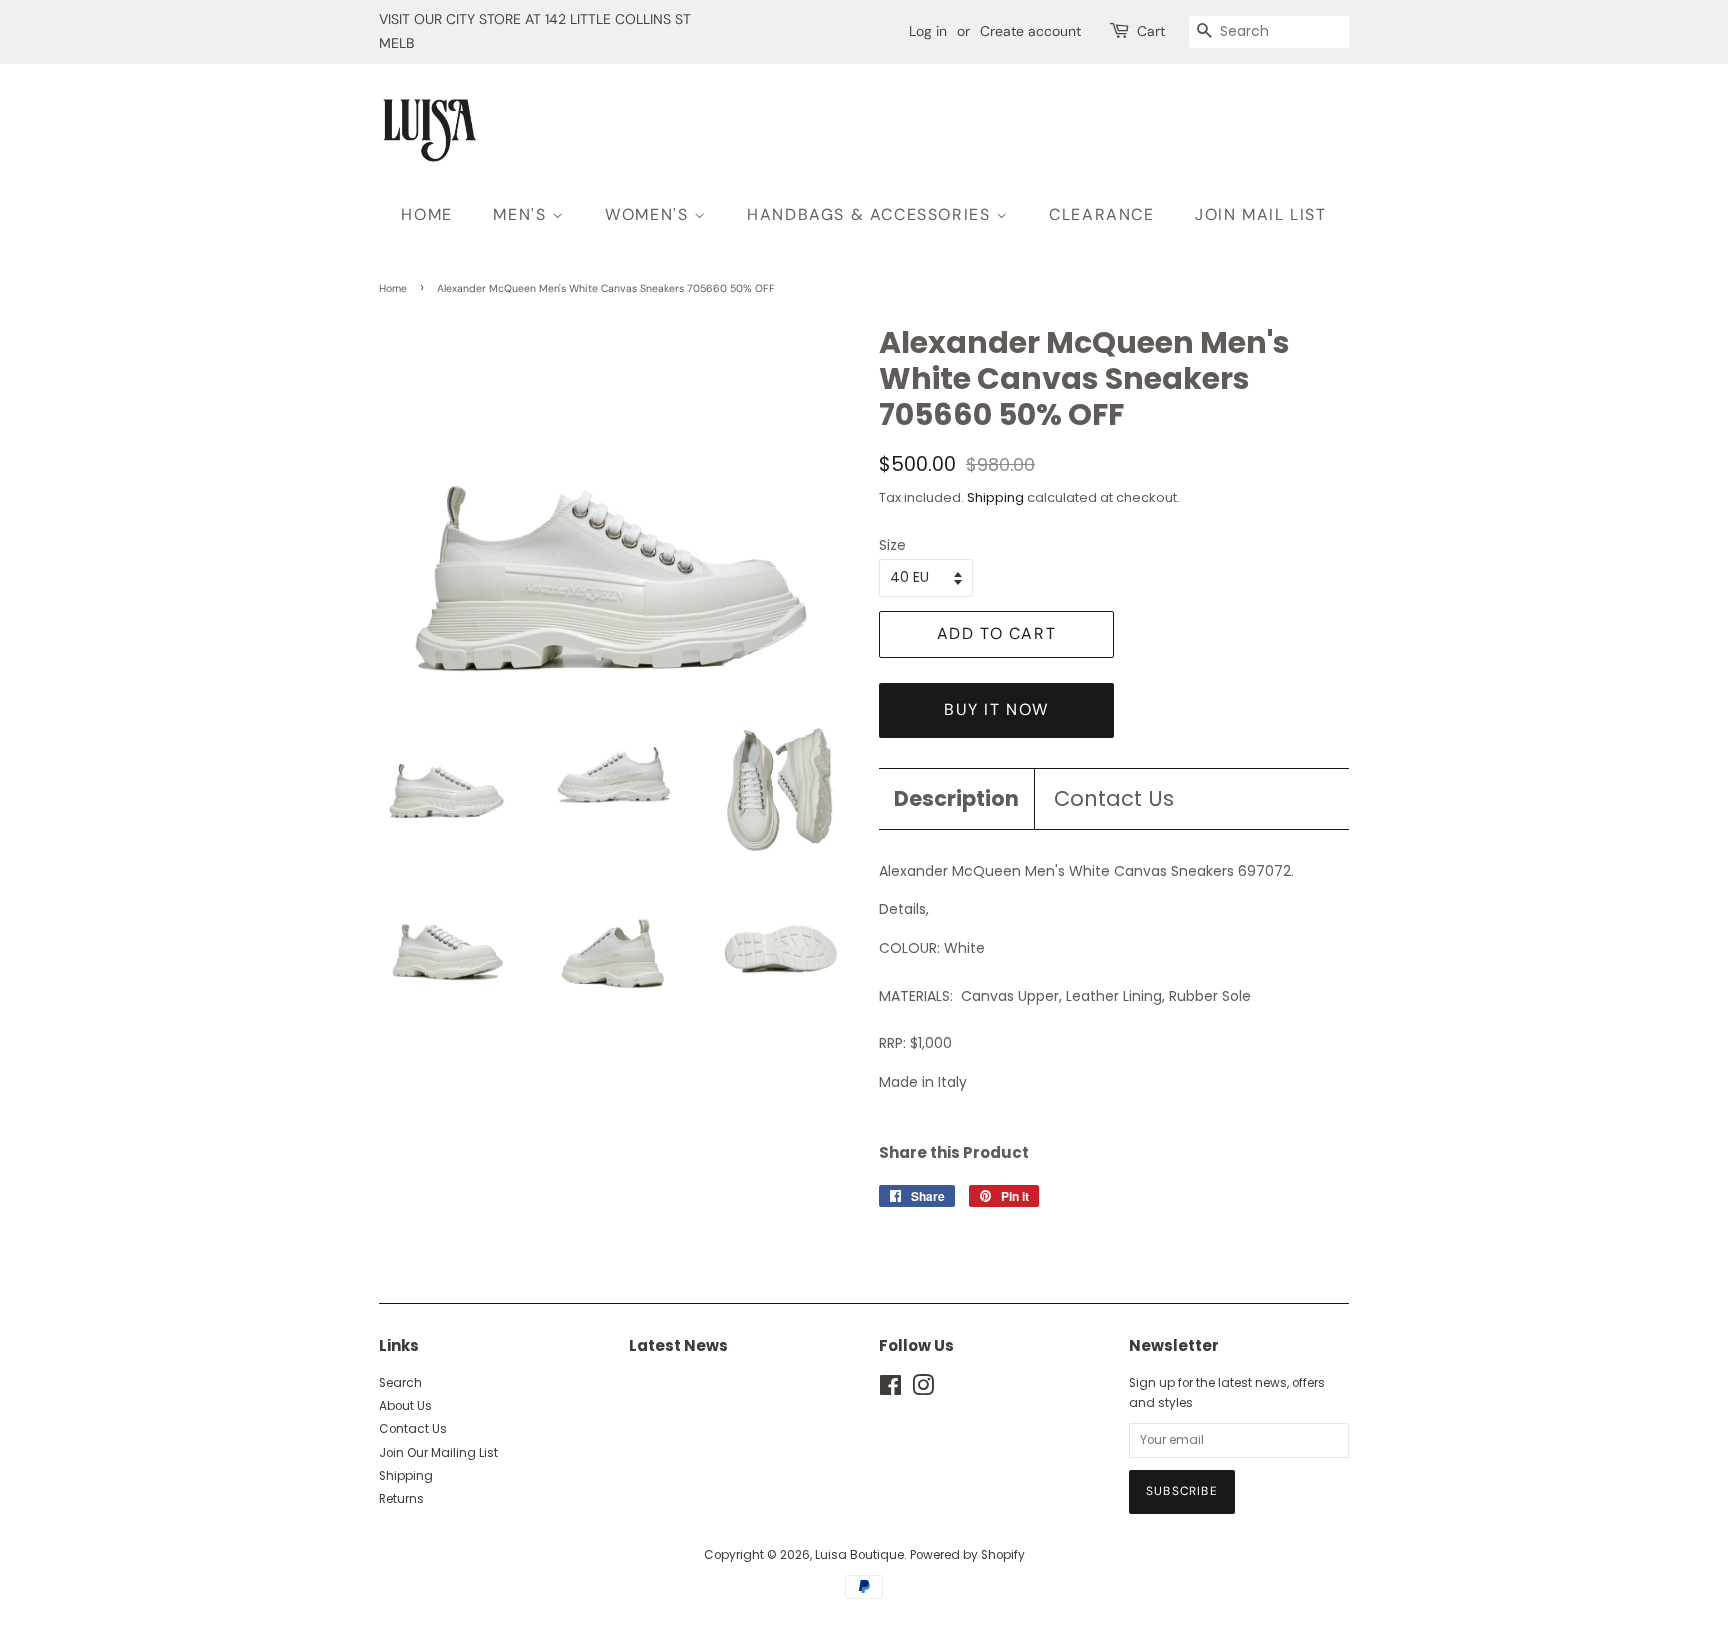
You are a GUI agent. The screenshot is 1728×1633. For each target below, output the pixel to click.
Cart (1151, 31)
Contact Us (1114, 798)
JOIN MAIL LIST (1260, 214)
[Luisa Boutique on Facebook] (890, 1390)
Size (892, 545)
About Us (405, 1406)
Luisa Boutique (859, 1555)
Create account (1030, 31)
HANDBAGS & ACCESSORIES (871, 214)
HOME (426, 214)
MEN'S (522, 214)
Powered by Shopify (967, 1555)
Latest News (678, 1345)
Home (393, 288)
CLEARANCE (1101, 214)
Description (956, 798)
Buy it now (996, 709)
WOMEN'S (649, 214)
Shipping (995, 497)
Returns (401, 1499)
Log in (928, 31)
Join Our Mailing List (438, 1453)
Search (400, 1383)
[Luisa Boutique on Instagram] (923, 1390)
